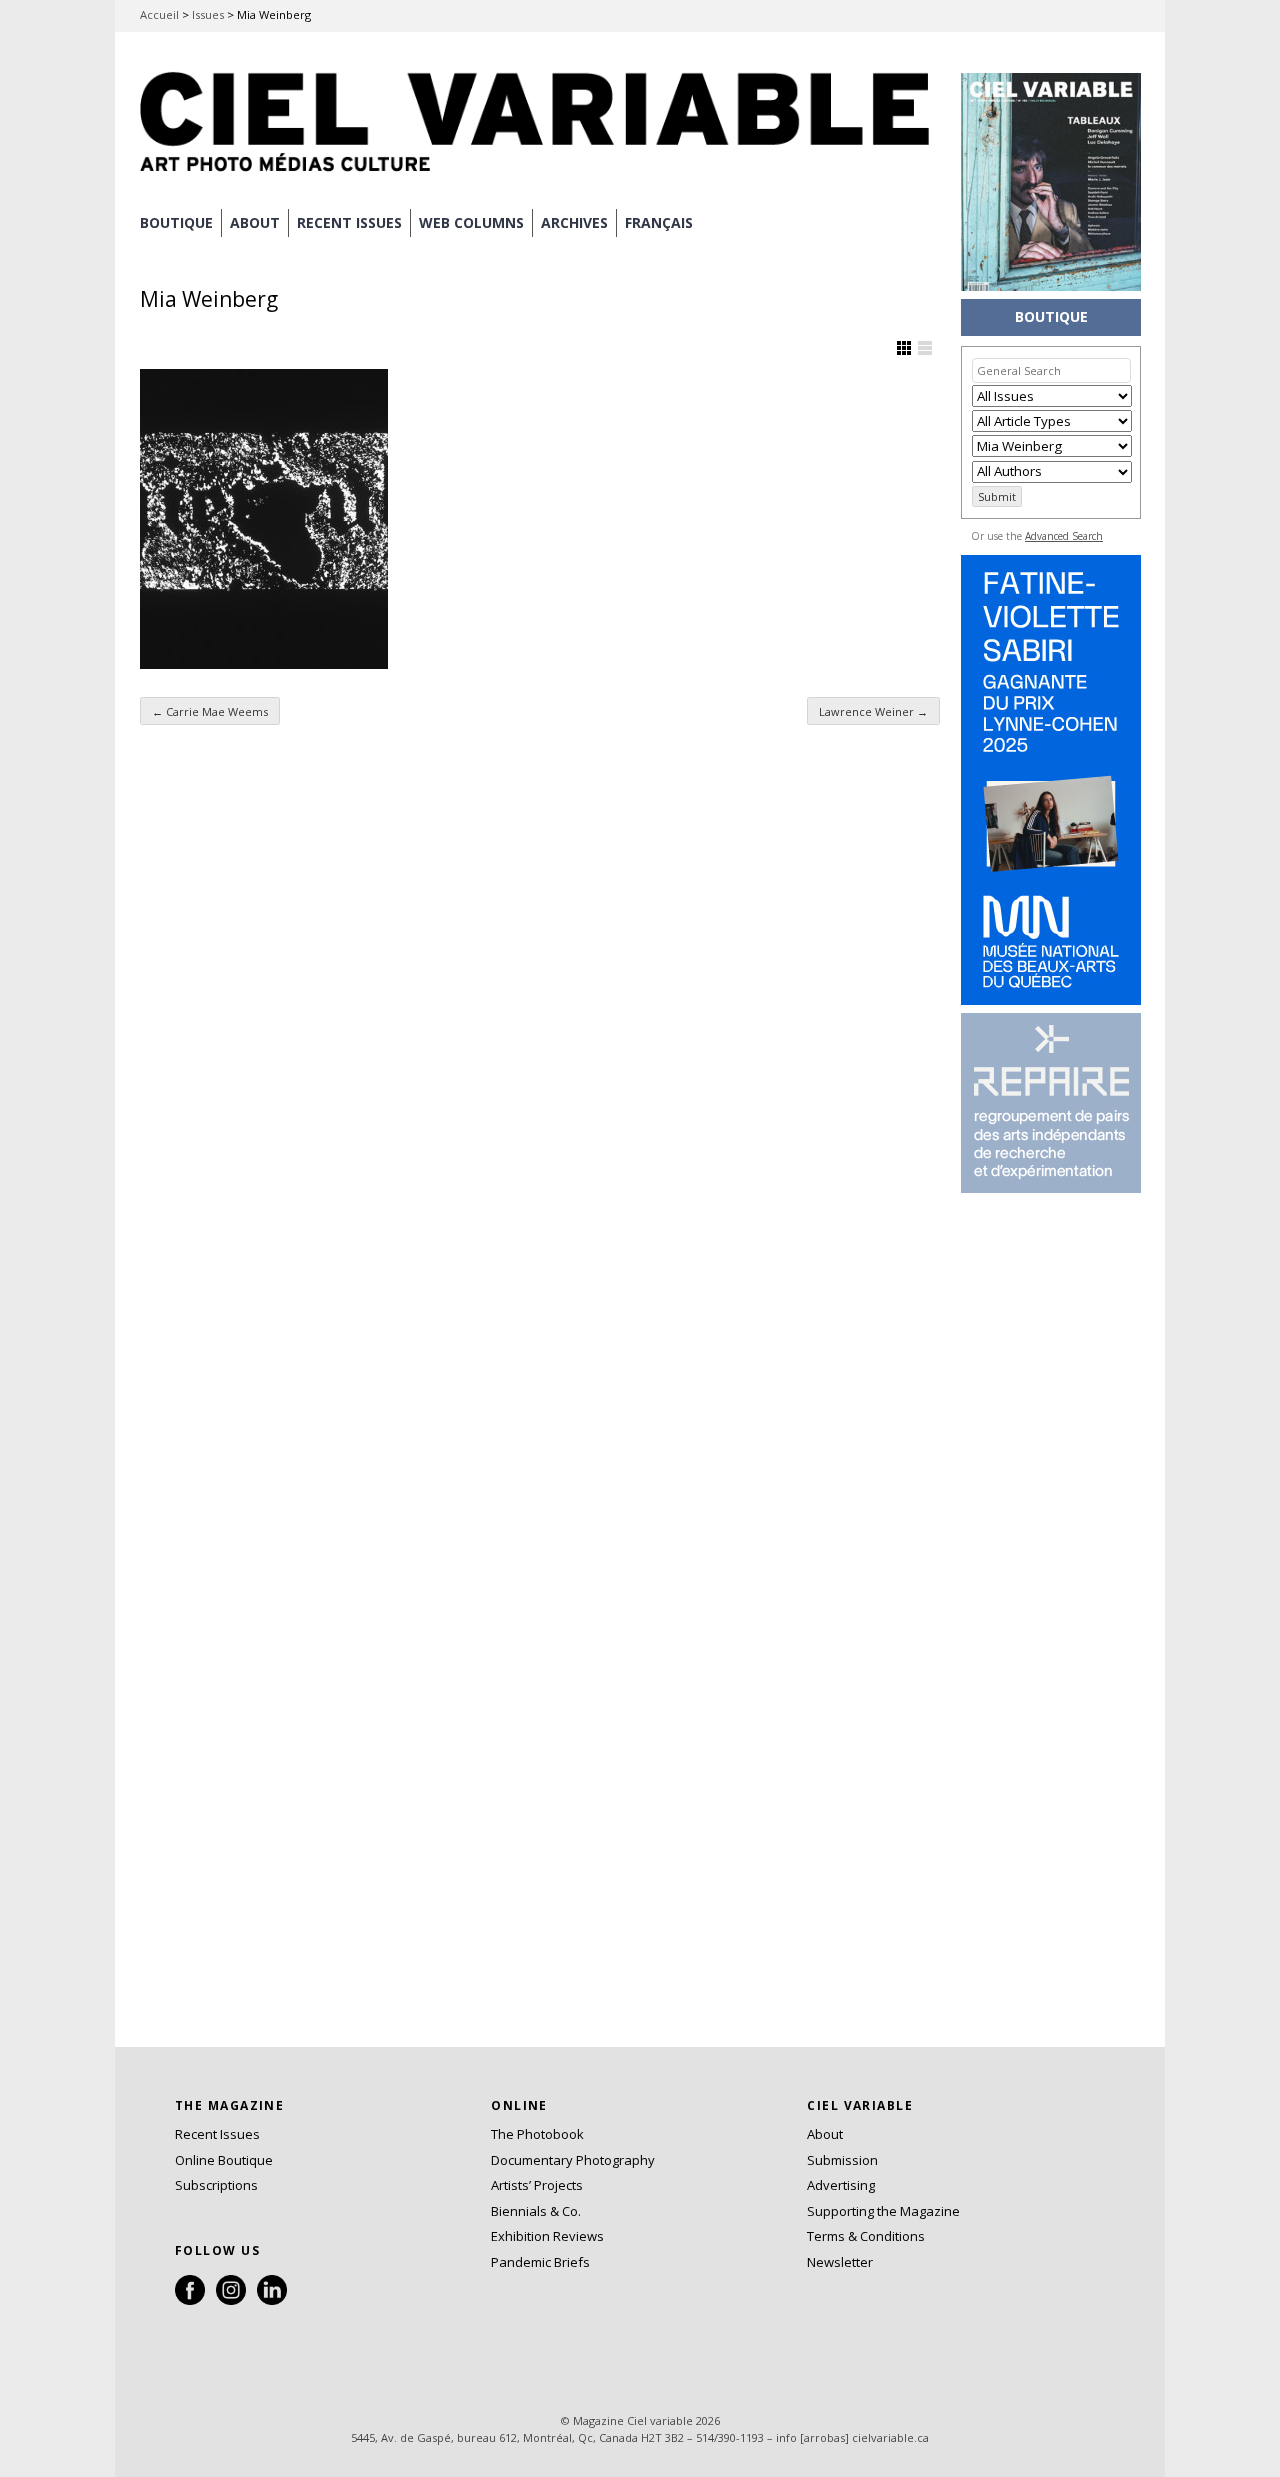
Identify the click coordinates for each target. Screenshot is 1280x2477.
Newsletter (840, 2262)
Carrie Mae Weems (210, 711)
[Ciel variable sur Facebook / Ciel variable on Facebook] (190, 2300)
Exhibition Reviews (547, 2236)
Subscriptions (216, 2185)
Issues (208, 14)
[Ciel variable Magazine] (540, 175)
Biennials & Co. (536, 2211)
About (255, 222)
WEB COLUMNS (471, 222)
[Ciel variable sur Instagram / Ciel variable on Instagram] (231, 2300)
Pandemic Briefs (540, 2262)
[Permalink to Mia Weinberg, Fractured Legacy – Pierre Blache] (264, 519)
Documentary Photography (573, 2160)
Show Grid (904, 348)
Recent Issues (217, 2134)
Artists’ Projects (537, 2185)
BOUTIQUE (176, 222)
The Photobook (537, 2134)
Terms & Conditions (866, 2236)
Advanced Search (1064, 536)
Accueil (159, 14)
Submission (842, 2160)
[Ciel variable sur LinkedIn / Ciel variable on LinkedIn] (272, 2300)
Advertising (841, 2185)
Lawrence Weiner (873, 711)
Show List (925, 348)
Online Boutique (224, 2160)
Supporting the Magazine (883, 2211)
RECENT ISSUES (349, 222)
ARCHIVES (574, 222)
